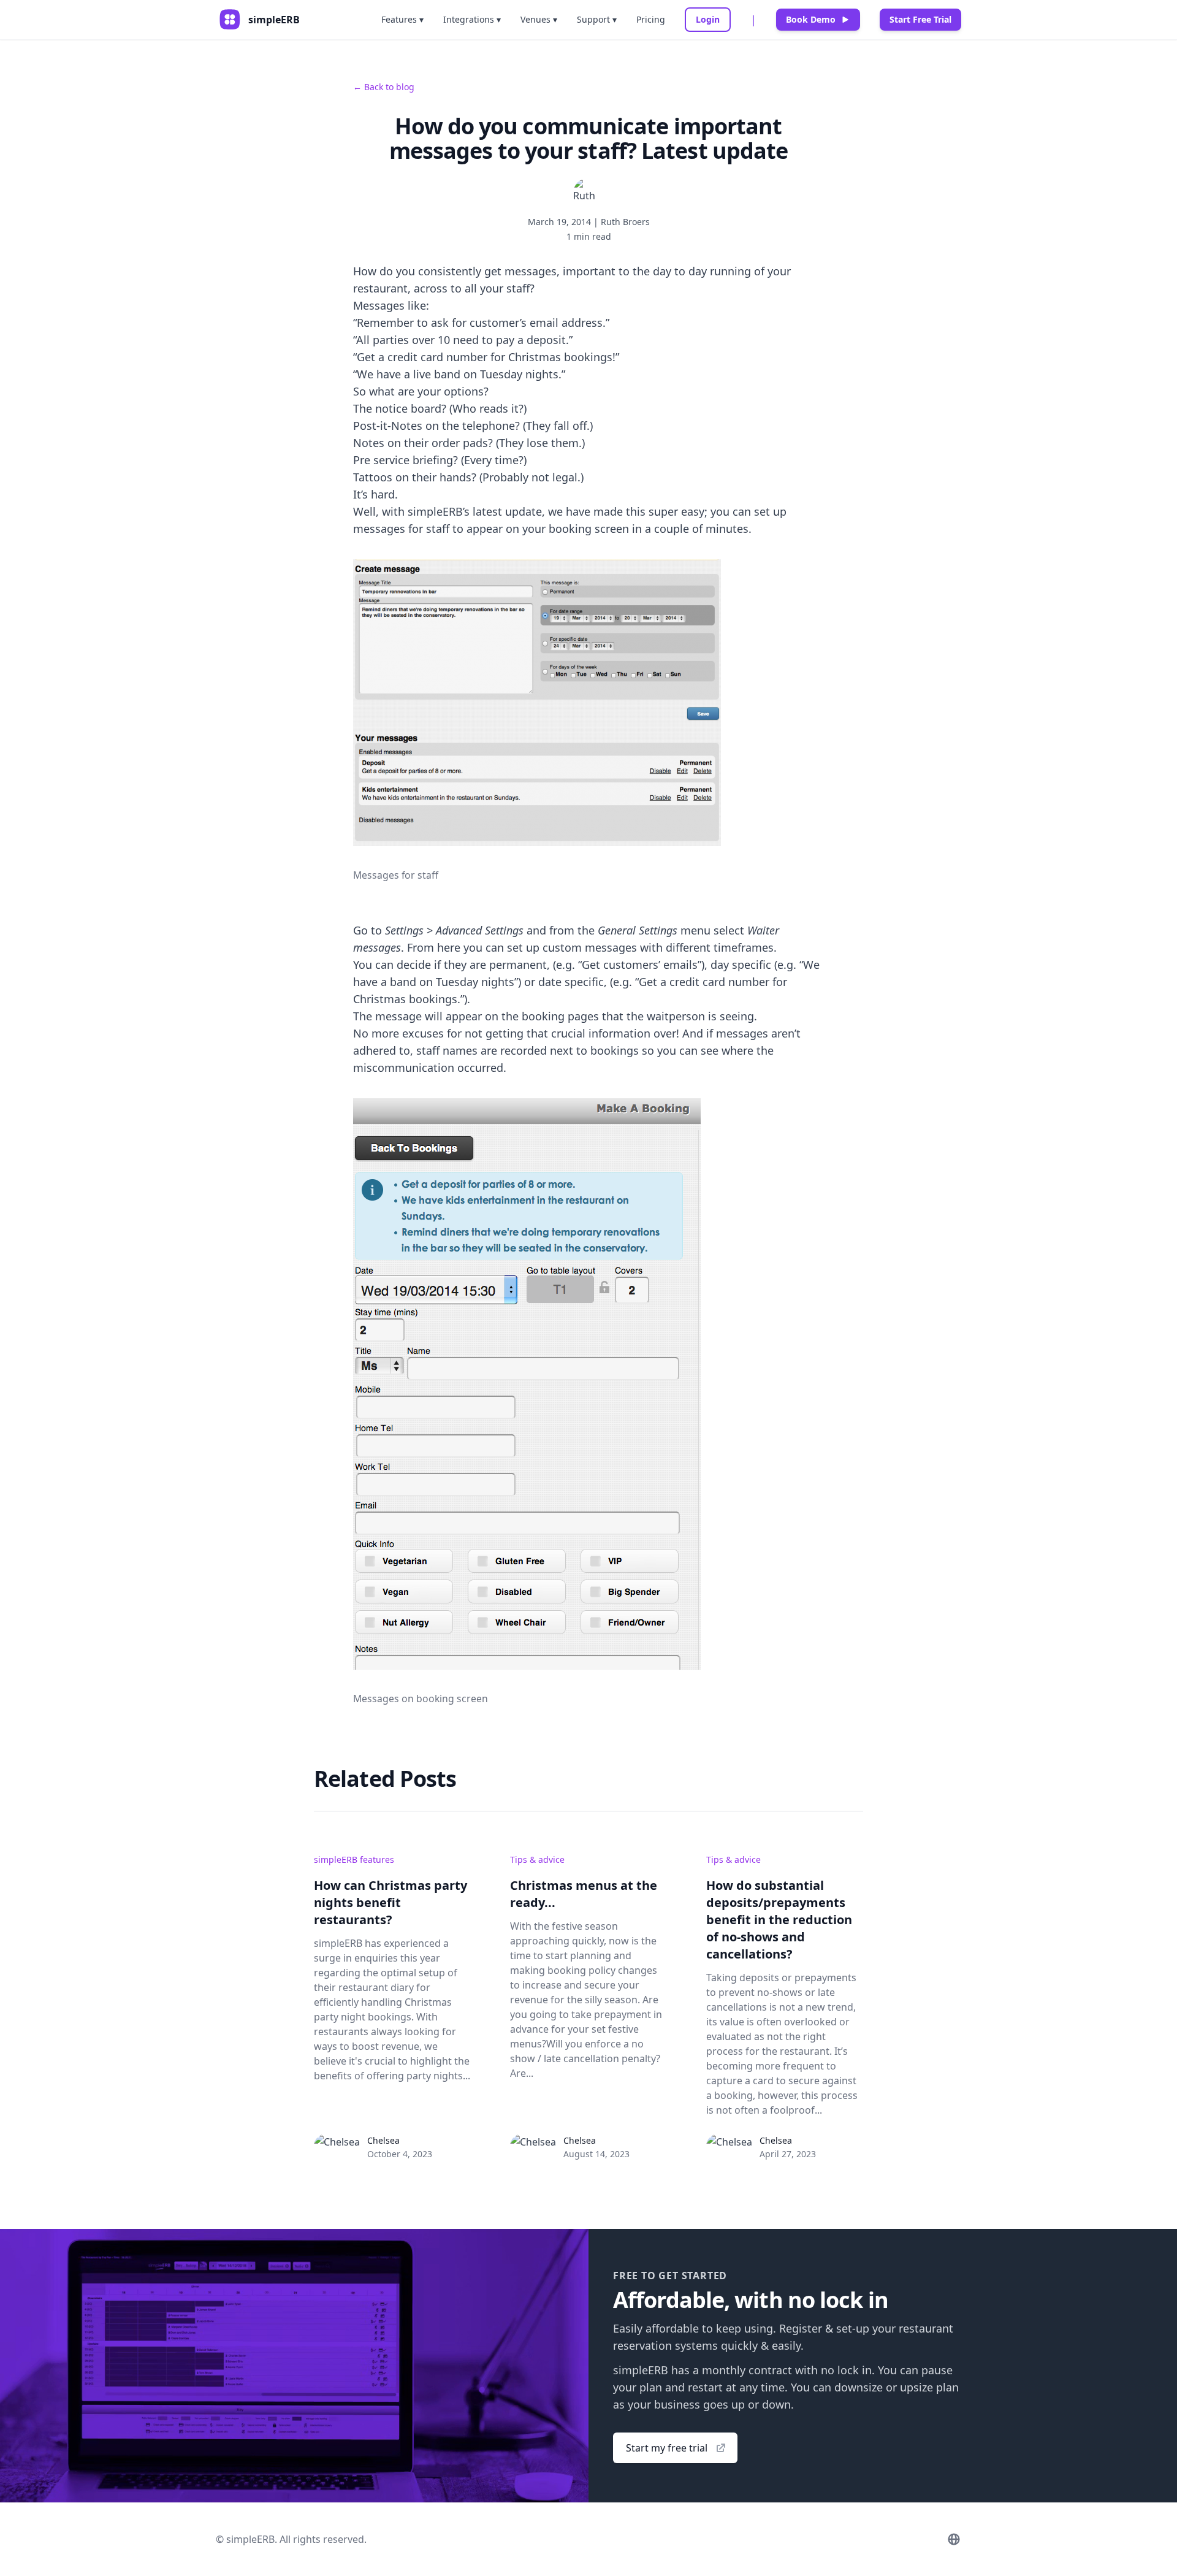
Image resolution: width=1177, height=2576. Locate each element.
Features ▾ (402, 19)
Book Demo (811, 19)
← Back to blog (384, 87)
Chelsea (383, 2140)
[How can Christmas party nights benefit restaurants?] (337, 2146)
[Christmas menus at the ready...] (533, 2146)
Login (708, 19)
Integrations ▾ (472, 19)
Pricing (651, 19)
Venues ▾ (539, 19)
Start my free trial (667, 2448)
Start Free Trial (920, 19)
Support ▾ (597, 19)
